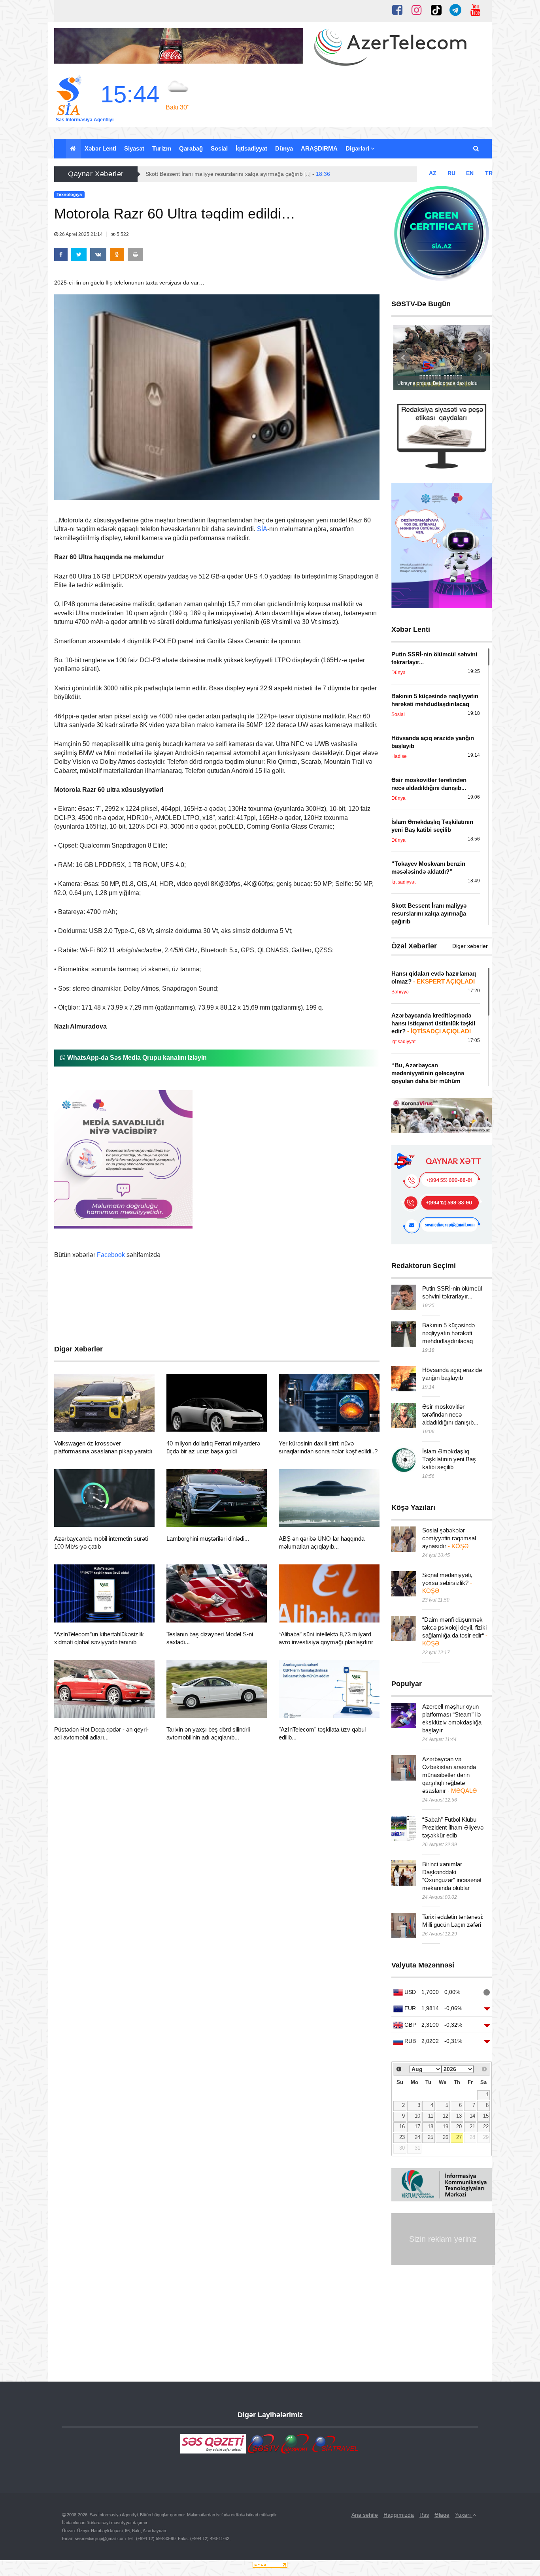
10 (417, 2116)
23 (402, 2137)
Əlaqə (442, 2515)
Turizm (162, 148)
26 (446, 2137)
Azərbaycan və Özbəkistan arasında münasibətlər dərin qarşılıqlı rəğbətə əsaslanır (449, 1775)
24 (417, 2137)
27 (459, 2137)
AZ (433, 173)
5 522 (122, 234)
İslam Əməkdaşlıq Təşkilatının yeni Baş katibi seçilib (449, 1459)
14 (472, 2116)
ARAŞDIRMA (319, 148)
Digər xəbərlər (470, 946)
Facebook (111, 1255)
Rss (424, 2515)
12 (446, 2116)
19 (446, 2127)
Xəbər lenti (100, 148)
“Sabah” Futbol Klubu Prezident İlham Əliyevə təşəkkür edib (453, 1827)
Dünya (284, 148)
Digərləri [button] (358, 148)
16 (402, 2127)
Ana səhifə (365, 2515)
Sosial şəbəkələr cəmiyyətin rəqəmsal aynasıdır (449, 1538)
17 (417, 2127)
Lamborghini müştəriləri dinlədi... (208, 1539)
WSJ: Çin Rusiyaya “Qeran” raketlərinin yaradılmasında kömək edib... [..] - (246, 174)
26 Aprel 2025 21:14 (81, 234)
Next (480, 358)
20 (459, 2127)
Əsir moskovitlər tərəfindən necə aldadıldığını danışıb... (450, 1414)
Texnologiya (84, 1422)
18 (430, 2127)
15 (486, 2116)
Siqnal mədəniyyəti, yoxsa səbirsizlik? (447, 1583)
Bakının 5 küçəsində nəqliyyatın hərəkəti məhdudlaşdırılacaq (448, 1333)
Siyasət (134, 148)
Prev (404, 358)
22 (486, 2127)
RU (451, 173)
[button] (477, 149)
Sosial (219, 148)
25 (430, 2137)
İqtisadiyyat (251, 148)
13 (459, 2116)
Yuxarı (464, 2515)
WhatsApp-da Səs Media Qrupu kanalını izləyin (136, 1058)
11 (431, 2116)
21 (472, 2127)
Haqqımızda (399, 2515)
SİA (262, 529)
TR (489, 173)
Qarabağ (191, 148)
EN (470, 173)
